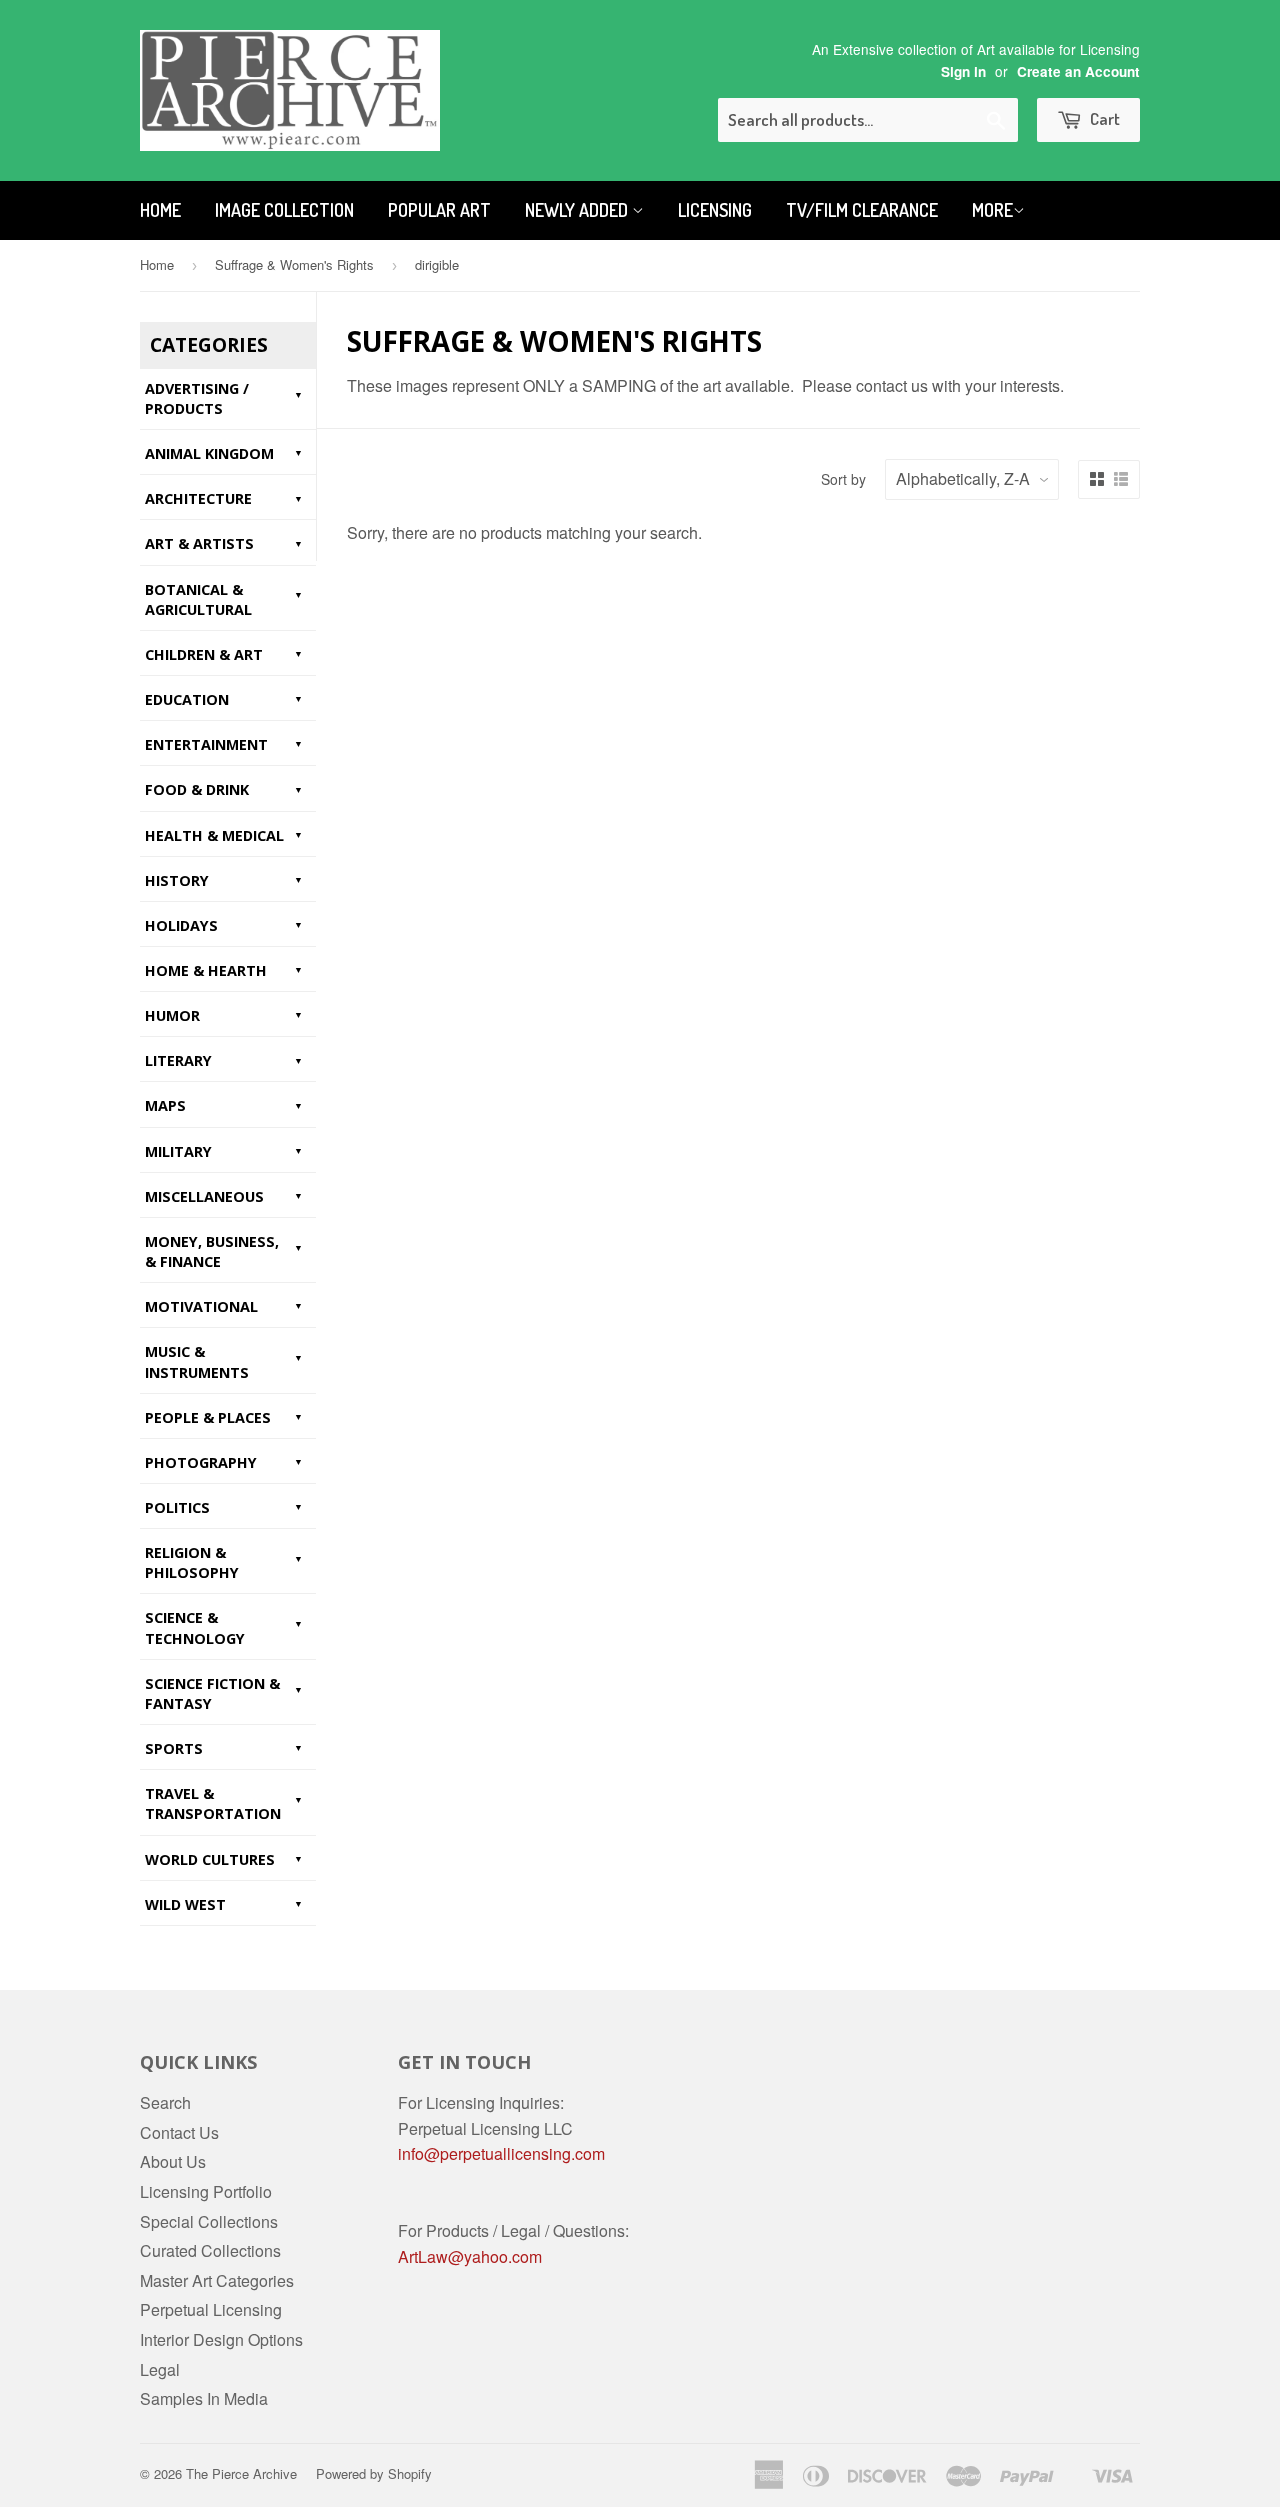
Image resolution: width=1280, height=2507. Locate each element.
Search (165, 2102)
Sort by (843, 479)
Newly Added (578, 210)
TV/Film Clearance (862, 210)
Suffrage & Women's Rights (294, 264)
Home (160, 210)
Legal (160, 2369)
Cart (1103, 118)
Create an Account (1078, 71)
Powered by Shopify (374, 2473)
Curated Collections (210, 2250)
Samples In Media (204, 2398)
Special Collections (209, 2221)
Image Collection (284, 210)
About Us (173, 2161)
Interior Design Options (221, 2339)
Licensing (715, 210)
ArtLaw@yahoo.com (470, 2256)
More (992, 210)
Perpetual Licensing (211, 2309)
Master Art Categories (217, 2280)
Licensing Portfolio (206, 2191)
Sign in (963, 71)
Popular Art (439, 210)
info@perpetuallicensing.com (501, 2153)
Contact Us (179, 2132)
